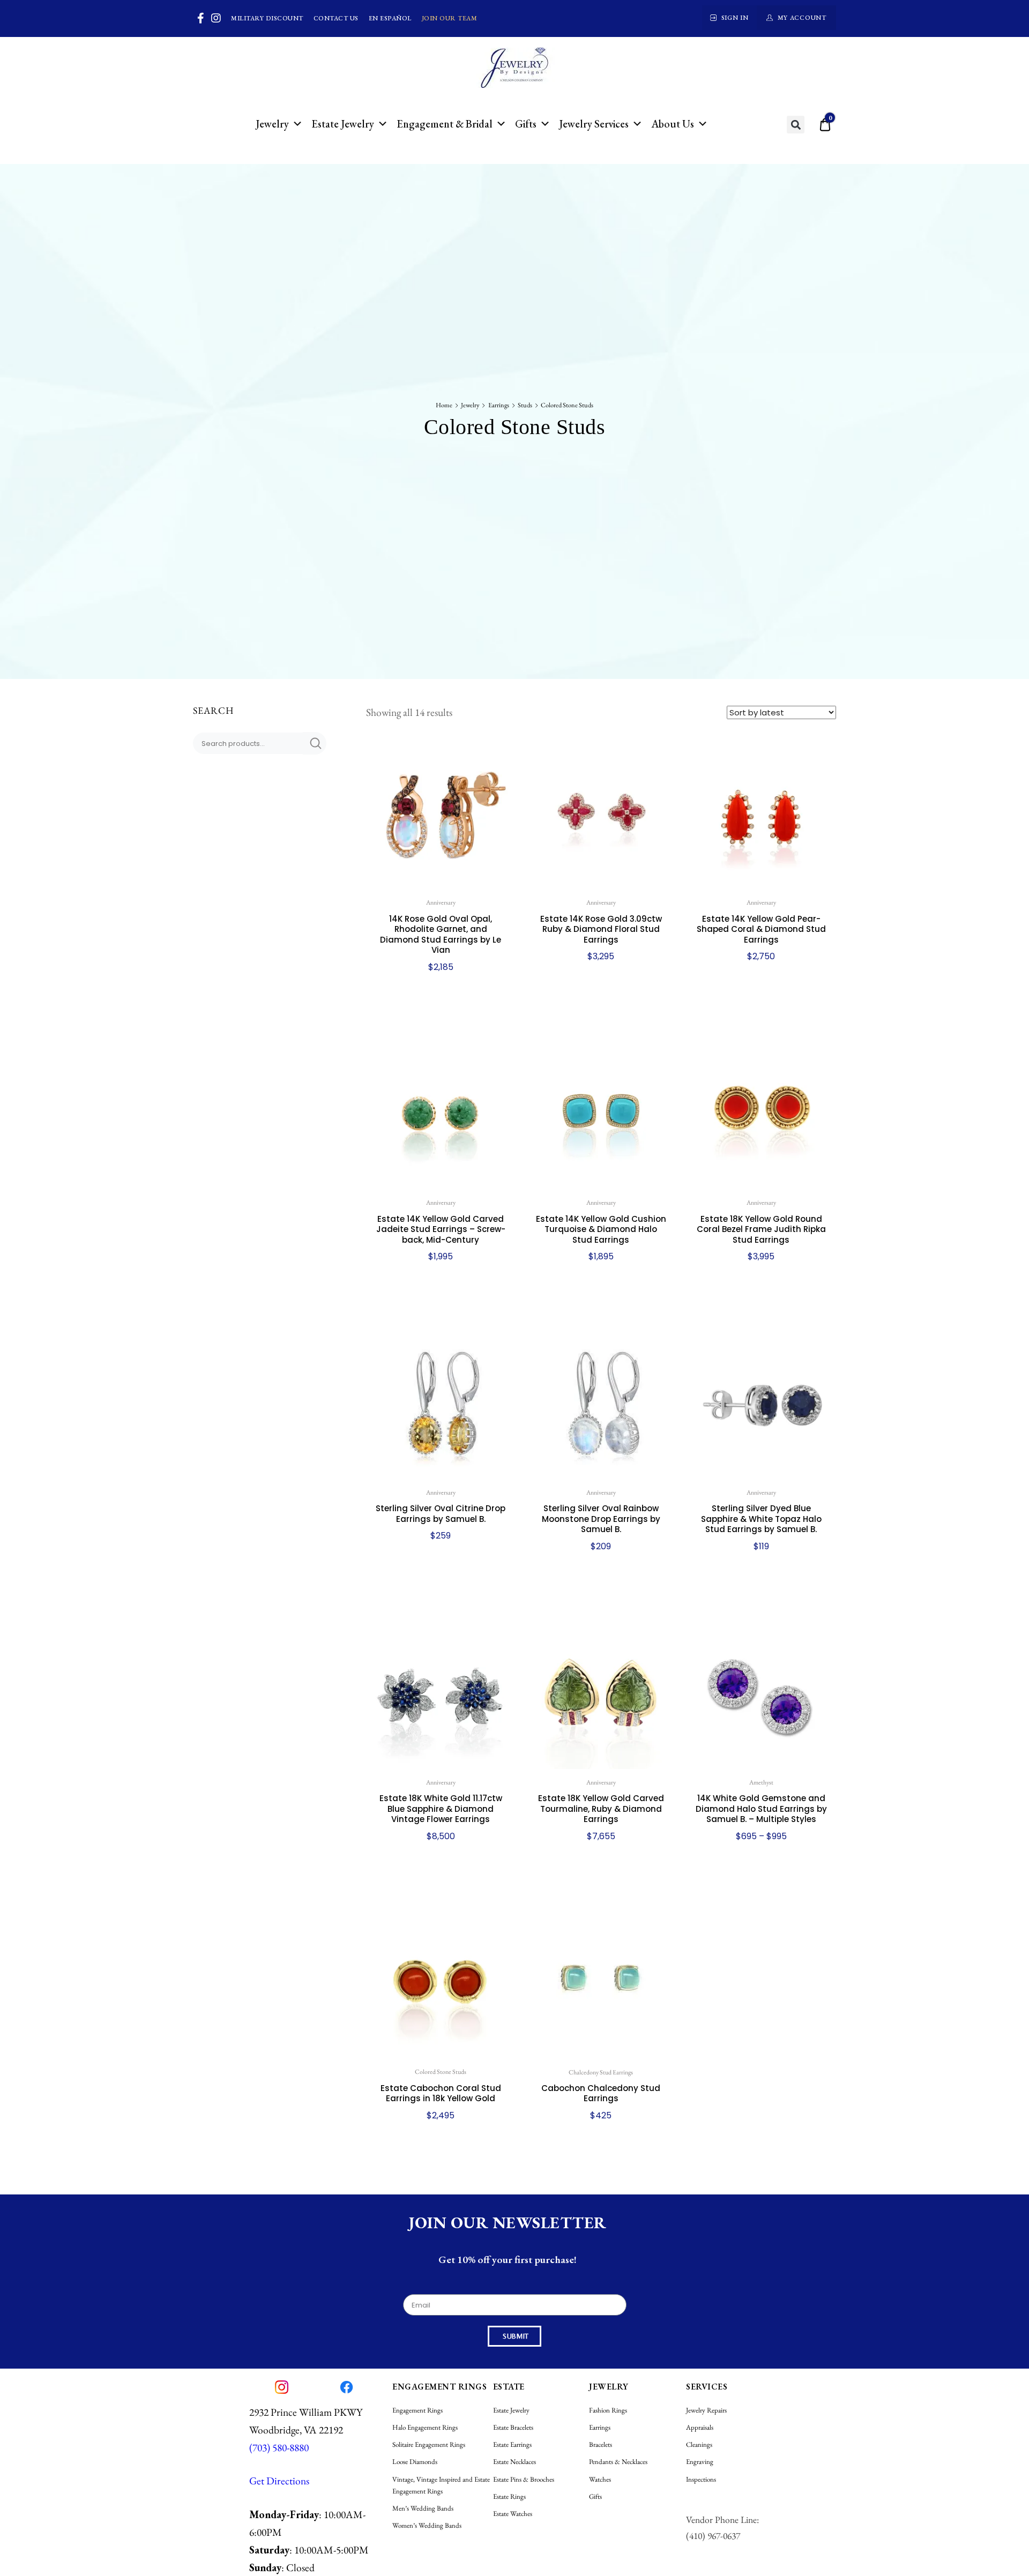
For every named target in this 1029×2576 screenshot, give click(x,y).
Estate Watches (513, 2514)
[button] (796, 125)
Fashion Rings (608, 2410)
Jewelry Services (594, 124)
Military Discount (267, 18)
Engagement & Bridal (445, 124)
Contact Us (336, 18)
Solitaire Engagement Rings (429, 2444)
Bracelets (601, 2444)
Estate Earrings (512, 2444)
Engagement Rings (417, 2410)
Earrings (499, 405)
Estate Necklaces (514, 2462)
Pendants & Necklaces (618, 2462)
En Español (390, 18)
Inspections (701, 2479)
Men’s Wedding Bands (423, 2508)
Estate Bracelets (513, 2427)
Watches (600, 2479)
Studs (525, 405)
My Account (802, 18)
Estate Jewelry (343, 124)
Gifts (526, 124)
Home (444, 405)
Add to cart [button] (441, 1035)
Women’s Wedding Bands (427, 2525)
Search (315, 743)
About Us (673, 124)
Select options (761, 1904)
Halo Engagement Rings (425, 2427)
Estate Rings (509, 2496)
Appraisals (700, 2427)
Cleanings (699, 2444)
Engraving (700, 2462)
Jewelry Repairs (706, 2410)
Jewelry (272, 124)
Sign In (735, 18)
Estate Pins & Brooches (524, 2479)
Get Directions (279, 2481)
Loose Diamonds (415, 2462)
